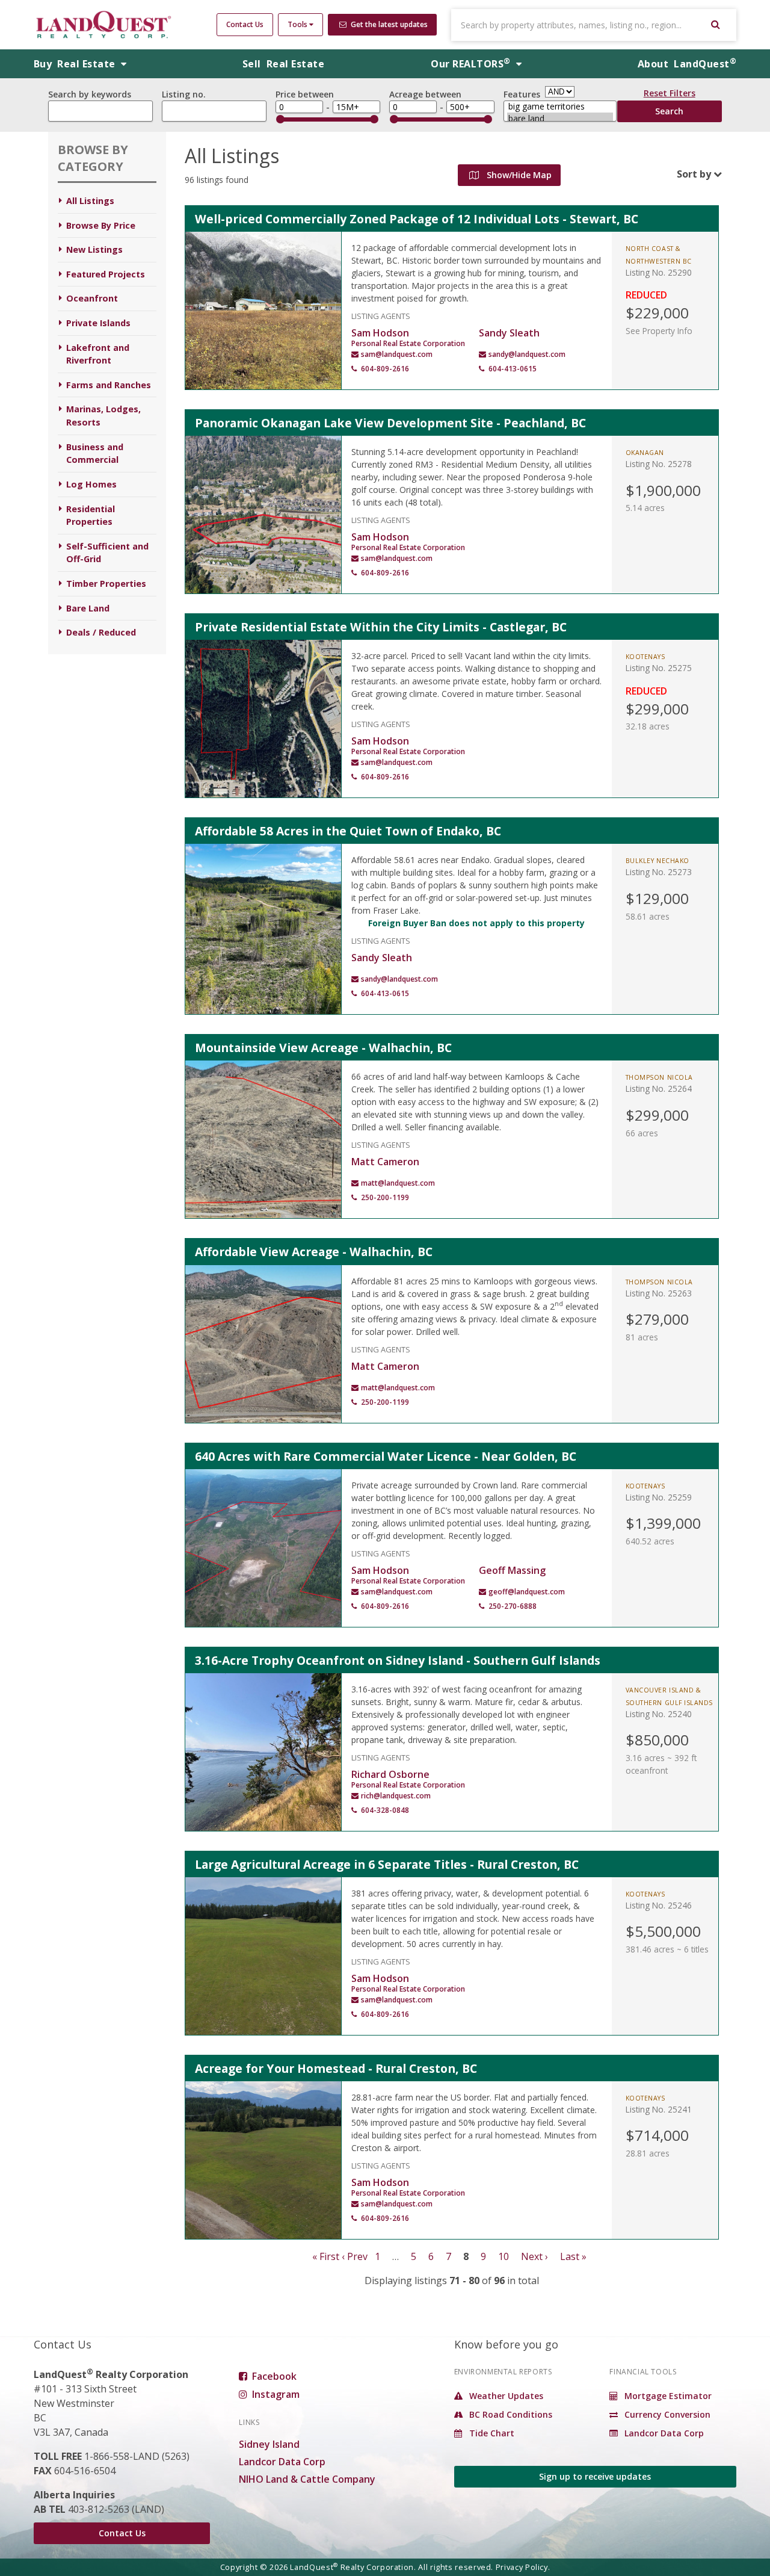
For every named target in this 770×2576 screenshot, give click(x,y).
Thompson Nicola (659, 1077)
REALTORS (470, 64)
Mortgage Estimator (667, 2396)
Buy (76, 64)
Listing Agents (381, 315)
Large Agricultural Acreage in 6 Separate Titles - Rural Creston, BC (387, 1864)
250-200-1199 (385, 1197)
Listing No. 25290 (659, 272)
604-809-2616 (385, 369)
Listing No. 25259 (659, 1497)
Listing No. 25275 (659, 668)
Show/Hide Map (518, 175)
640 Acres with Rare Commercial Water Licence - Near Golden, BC (386, 1456)
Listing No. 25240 (659, 1714)
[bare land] (560, 119)
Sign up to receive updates (595, 2476)
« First (326, 2256)
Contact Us (245, 24)
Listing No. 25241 (659, 2109)
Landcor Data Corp (282, 2462)
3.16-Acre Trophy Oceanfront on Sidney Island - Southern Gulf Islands (398, 1660)
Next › (534, 2256)
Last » (573, 2256)
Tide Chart (491, 2433)
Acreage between (425, 94)
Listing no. (184, 94)
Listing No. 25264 (659, 1088)
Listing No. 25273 (659, 872)
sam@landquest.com (397, 354)
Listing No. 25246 (659, 1905)
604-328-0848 (385, 1810)
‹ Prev (355, 2256)
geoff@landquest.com (527, 1592)
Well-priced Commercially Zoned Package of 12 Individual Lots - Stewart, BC (417, 219)
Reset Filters (670, 95)
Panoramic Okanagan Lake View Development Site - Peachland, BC (390, 423)
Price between (305, 94)
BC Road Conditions (510, 2414)
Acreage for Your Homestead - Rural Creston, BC (336, 2068)
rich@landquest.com (396, 1796)
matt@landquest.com (398, 1183)
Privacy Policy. (523, 2567)
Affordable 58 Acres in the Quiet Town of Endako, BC (348, 831)
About (687, 64)
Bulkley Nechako (658, 861)
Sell (283, 64)
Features (522, 94)
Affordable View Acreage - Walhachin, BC (314, 1252)
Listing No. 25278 (659, 464)
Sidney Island (269, 2444)
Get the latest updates (388, 24)
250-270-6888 (513, 1606)
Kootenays (645, 657)
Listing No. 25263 (659, 1293)
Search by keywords (90, 94)
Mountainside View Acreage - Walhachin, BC (323, 1048)
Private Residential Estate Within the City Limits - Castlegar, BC (381, 627)
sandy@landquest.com (527, 354)
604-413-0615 (513, 369)
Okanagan (645, 453)
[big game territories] (560, 107)
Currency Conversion (666, 2414)
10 (504, 2256)
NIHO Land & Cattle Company (307, 2479)
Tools (298, 24)
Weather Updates (505, 2396)
